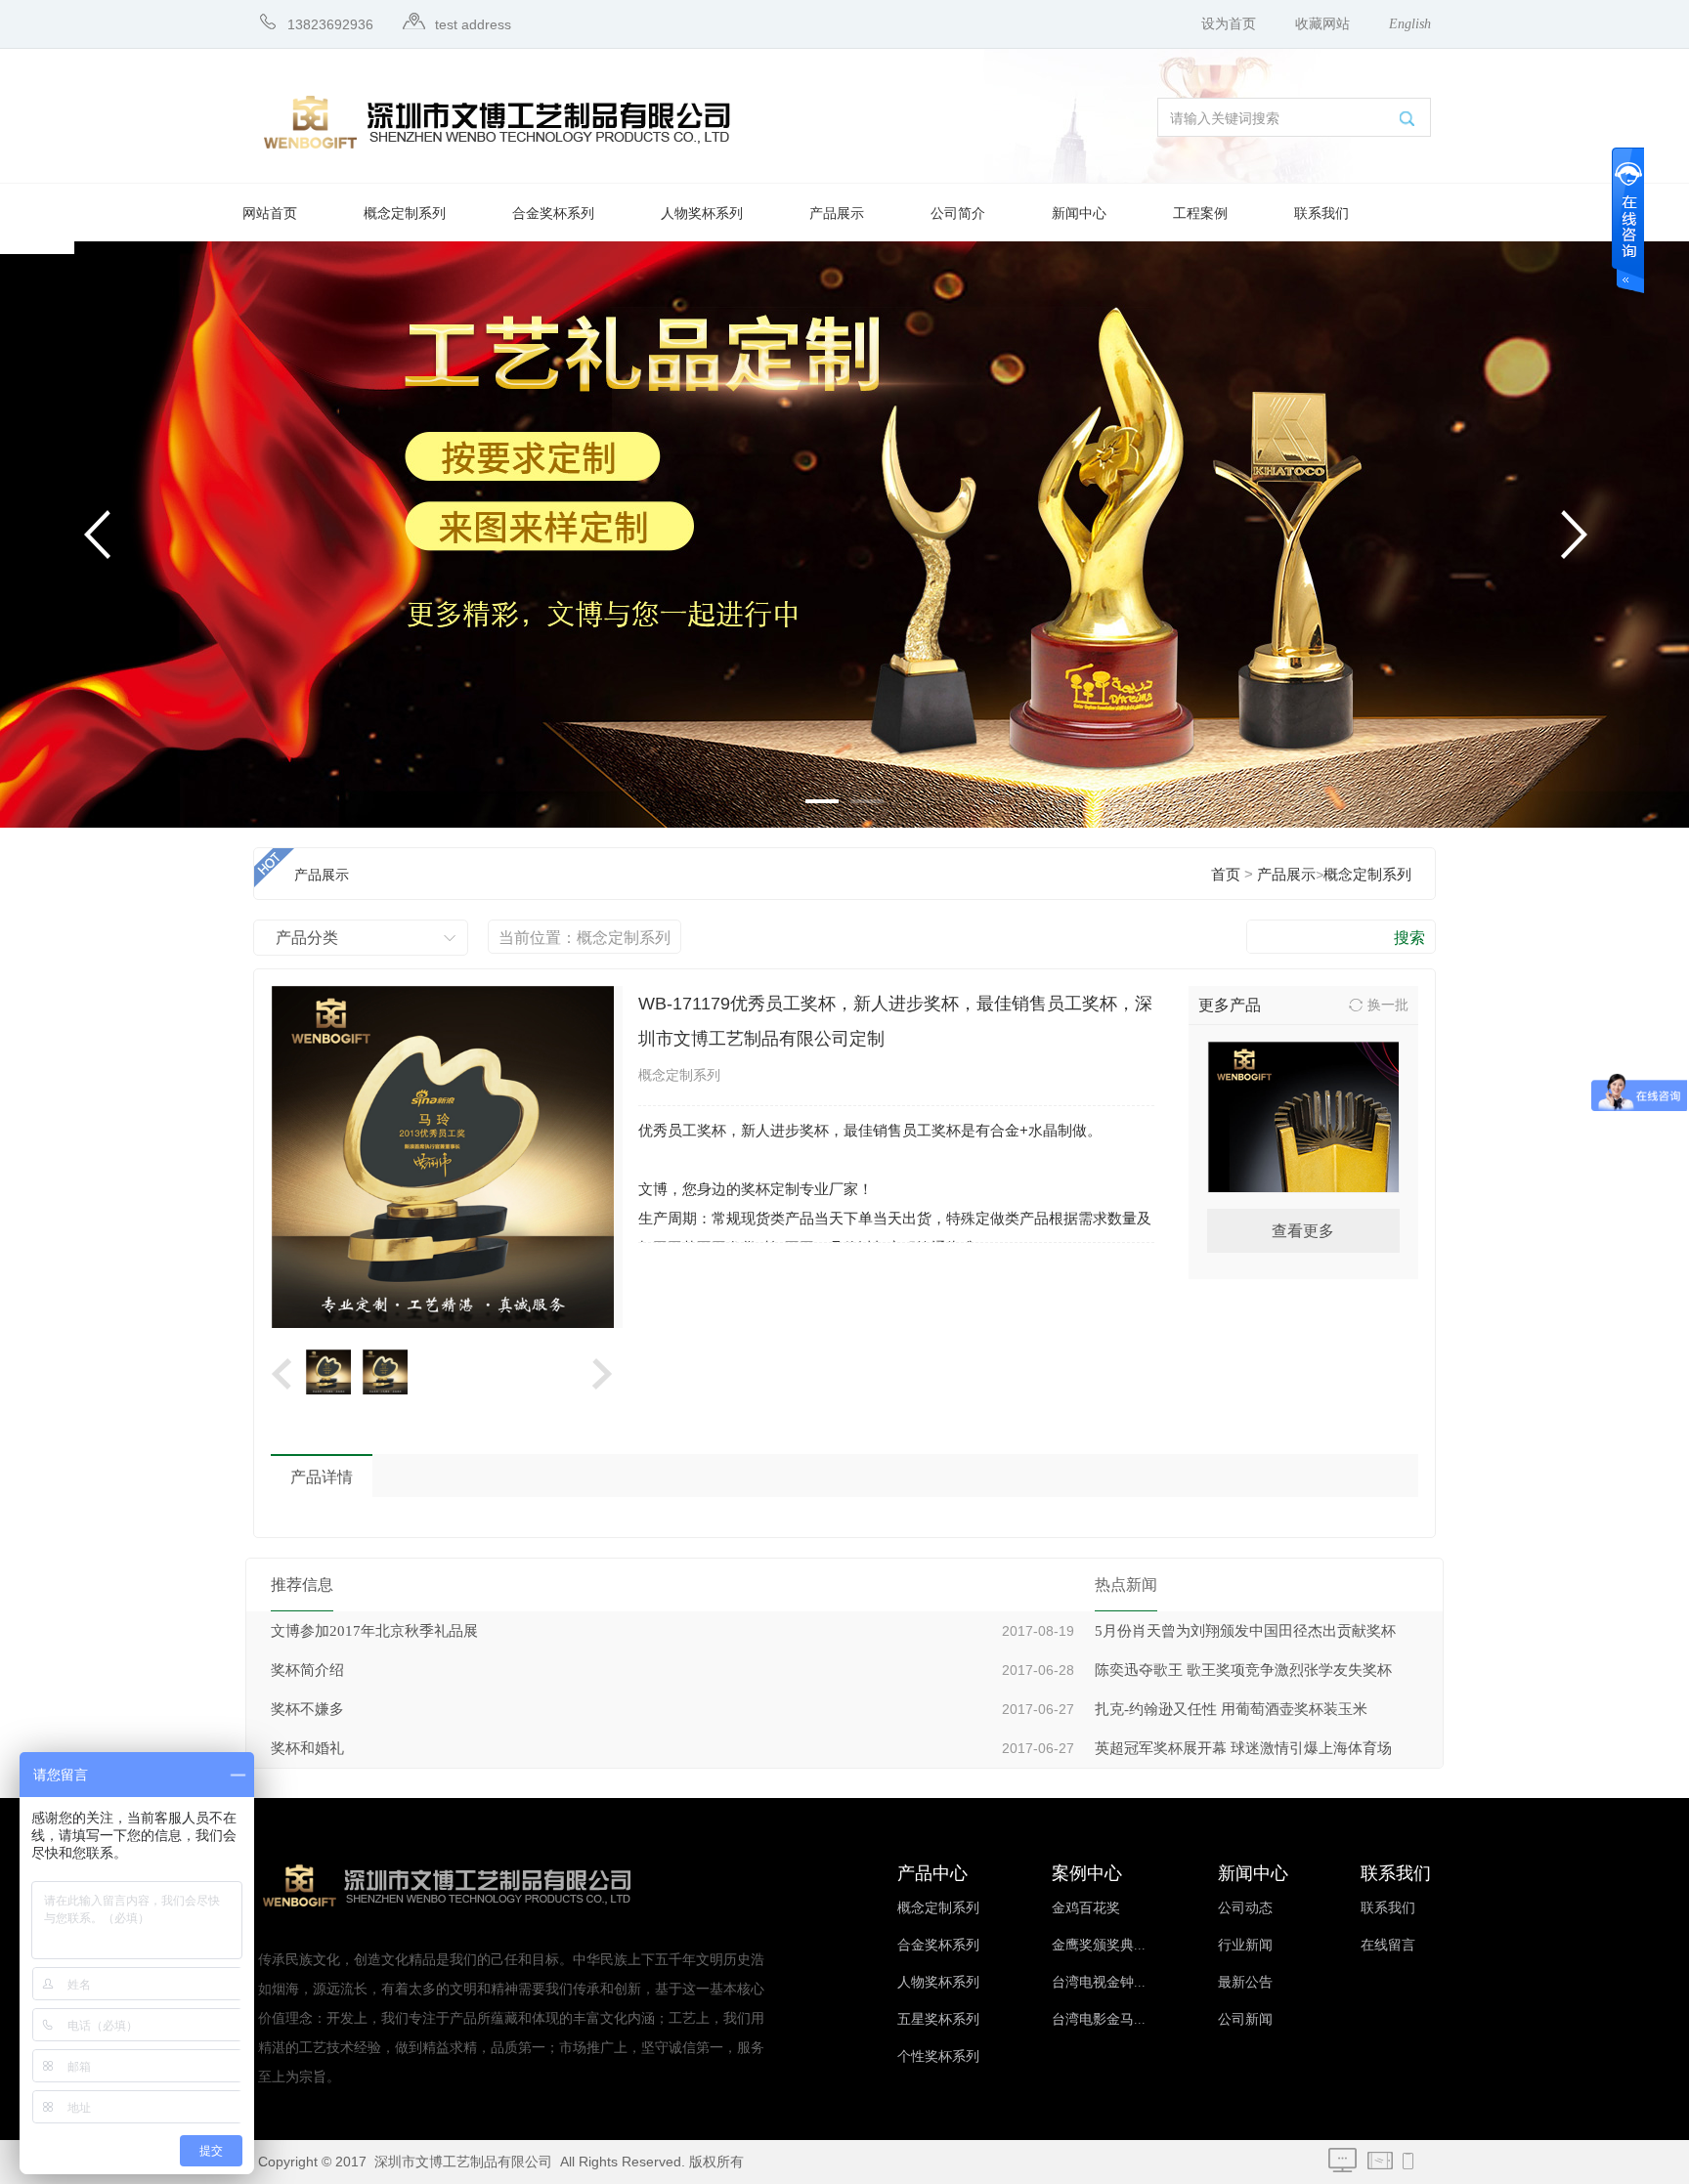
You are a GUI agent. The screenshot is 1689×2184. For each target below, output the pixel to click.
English (1410, 24)
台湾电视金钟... (1099, 1982)
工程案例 (1200, 214)
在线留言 (1388, 1945)
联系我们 (1321, 214)
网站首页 (270, 214)
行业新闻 (1245, 1945)
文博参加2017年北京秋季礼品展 (374, 1631)
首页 (1226, 875)
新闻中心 (1079, 214)
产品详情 (322, 1477)
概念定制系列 (405, 214)
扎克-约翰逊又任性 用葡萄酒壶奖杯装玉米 (1231, 1709)
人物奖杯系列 (702, 214)
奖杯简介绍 (307, 1670)
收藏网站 (1322, 24)
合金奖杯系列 (553, 214)
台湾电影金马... (1099, 2019)
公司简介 (958, 214)
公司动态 (1245, 1908)
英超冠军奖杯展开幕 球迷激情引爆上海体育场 (1243, 1748)
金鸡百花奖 (1086, 1908)
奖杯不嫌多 (307, 1709)
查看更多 (1303, 1231)
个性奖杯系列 (938, 2056)
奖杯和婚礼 (307, 1748)
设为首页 (1229, 24)
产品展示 (837, 214)
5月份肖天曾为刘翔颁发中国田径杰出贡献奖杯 (1245, 1631)
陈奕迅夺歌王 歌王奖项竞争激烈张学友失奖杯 (1243, 1670)
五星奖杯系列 (938, 2019)
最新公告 (1245, 1982)
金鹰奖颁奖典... (1099, 1945)
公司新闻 (1245, 2019)
